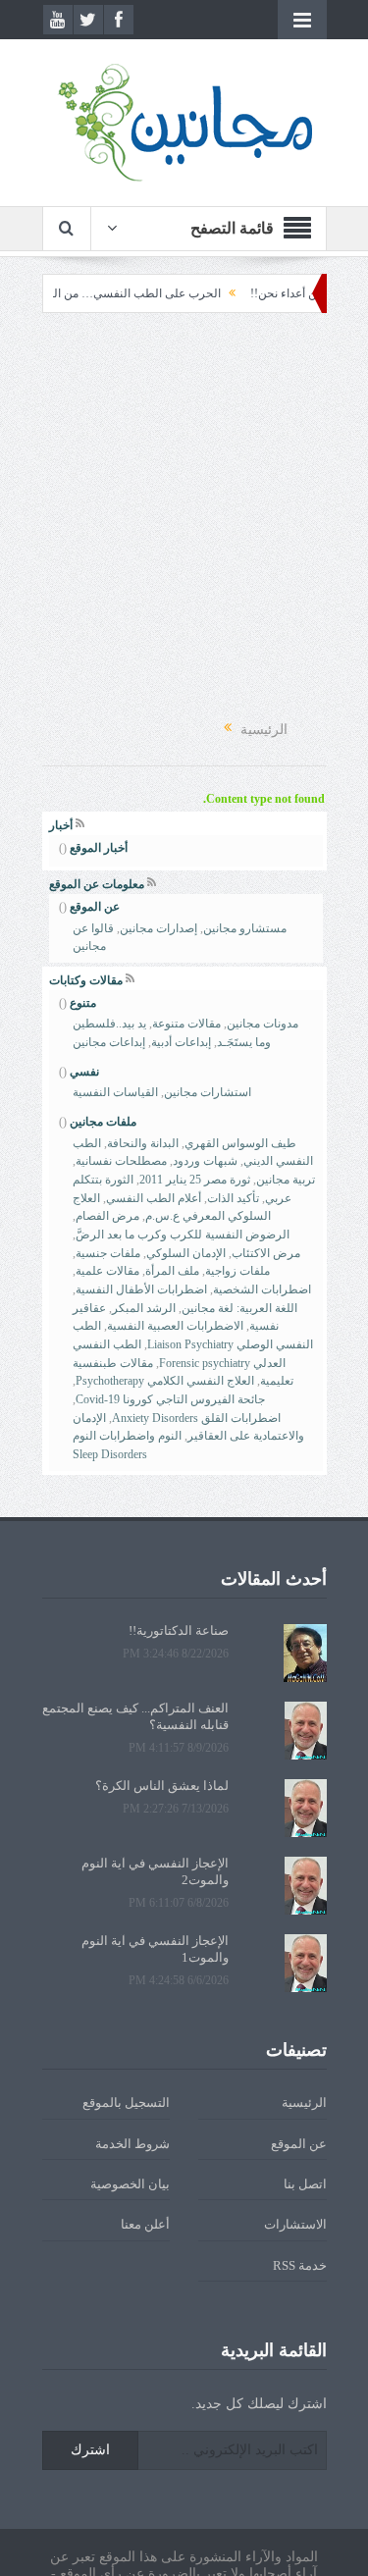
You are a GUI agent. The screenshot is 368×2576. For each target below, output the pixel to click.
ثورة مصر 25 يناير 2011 (195, 1180)
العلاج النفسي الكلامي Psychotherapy (165, 1381)
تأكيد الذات (233, 1198)
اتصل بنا (305, 2184)
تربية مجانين (286, 1180)
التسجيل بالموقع (126, 2103)
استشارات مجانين (208, 1092)
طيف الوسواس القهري (240, 1143)
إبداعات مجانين (109, 1042)
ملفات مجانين (103, 1122)
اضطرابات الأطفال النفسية (141, 1289)
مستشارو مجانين (245, 928)
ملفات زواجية (237, 1271)
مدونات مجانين (263, 1024)
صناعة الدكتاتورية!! (179, 1630)
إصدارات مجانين (158, 928)
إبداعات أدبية (181, 1042)
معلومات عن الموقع (97, 884)
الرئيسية (304, 2103)
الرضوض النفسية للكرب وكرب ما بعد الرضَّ (183, 1235)
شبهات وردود (205, 1161)
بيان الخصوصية (130, 2184)
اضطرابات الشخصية (262, 1289)
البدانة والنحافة (143, 1143)
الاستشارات (295, 2224)
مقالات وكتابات (86, 980)
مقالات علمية (107, 1271)
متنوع (83, 1003)
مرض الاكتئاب (266, 1253)
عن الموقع (95, 907)
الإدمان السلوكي (186, 1253)
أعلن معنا (145, 2224)
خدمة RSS (300, 2265)
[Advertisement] (184, 517)
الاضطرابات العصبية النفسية (175, 1326)
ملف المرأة (172, 1271)
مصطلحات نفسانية (121, 1161)
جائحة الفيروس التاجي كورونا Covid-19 (170, 1399)
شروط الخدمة (132, 2144)
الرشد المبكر (144, 1308)
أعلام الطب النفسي (154, 1198)
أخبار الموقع (99, 848)
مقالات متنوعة (186, 1024)
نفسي (84, 1072)
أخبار (61, 825)
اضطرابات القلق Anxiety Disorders (196, 1418)
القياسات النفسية (115, 1092)
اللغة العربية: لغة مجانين (239, 1308)
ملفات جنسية (108, 1253)
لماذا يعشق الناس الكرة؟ (162, 1786)
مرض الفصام (107, 1216)
